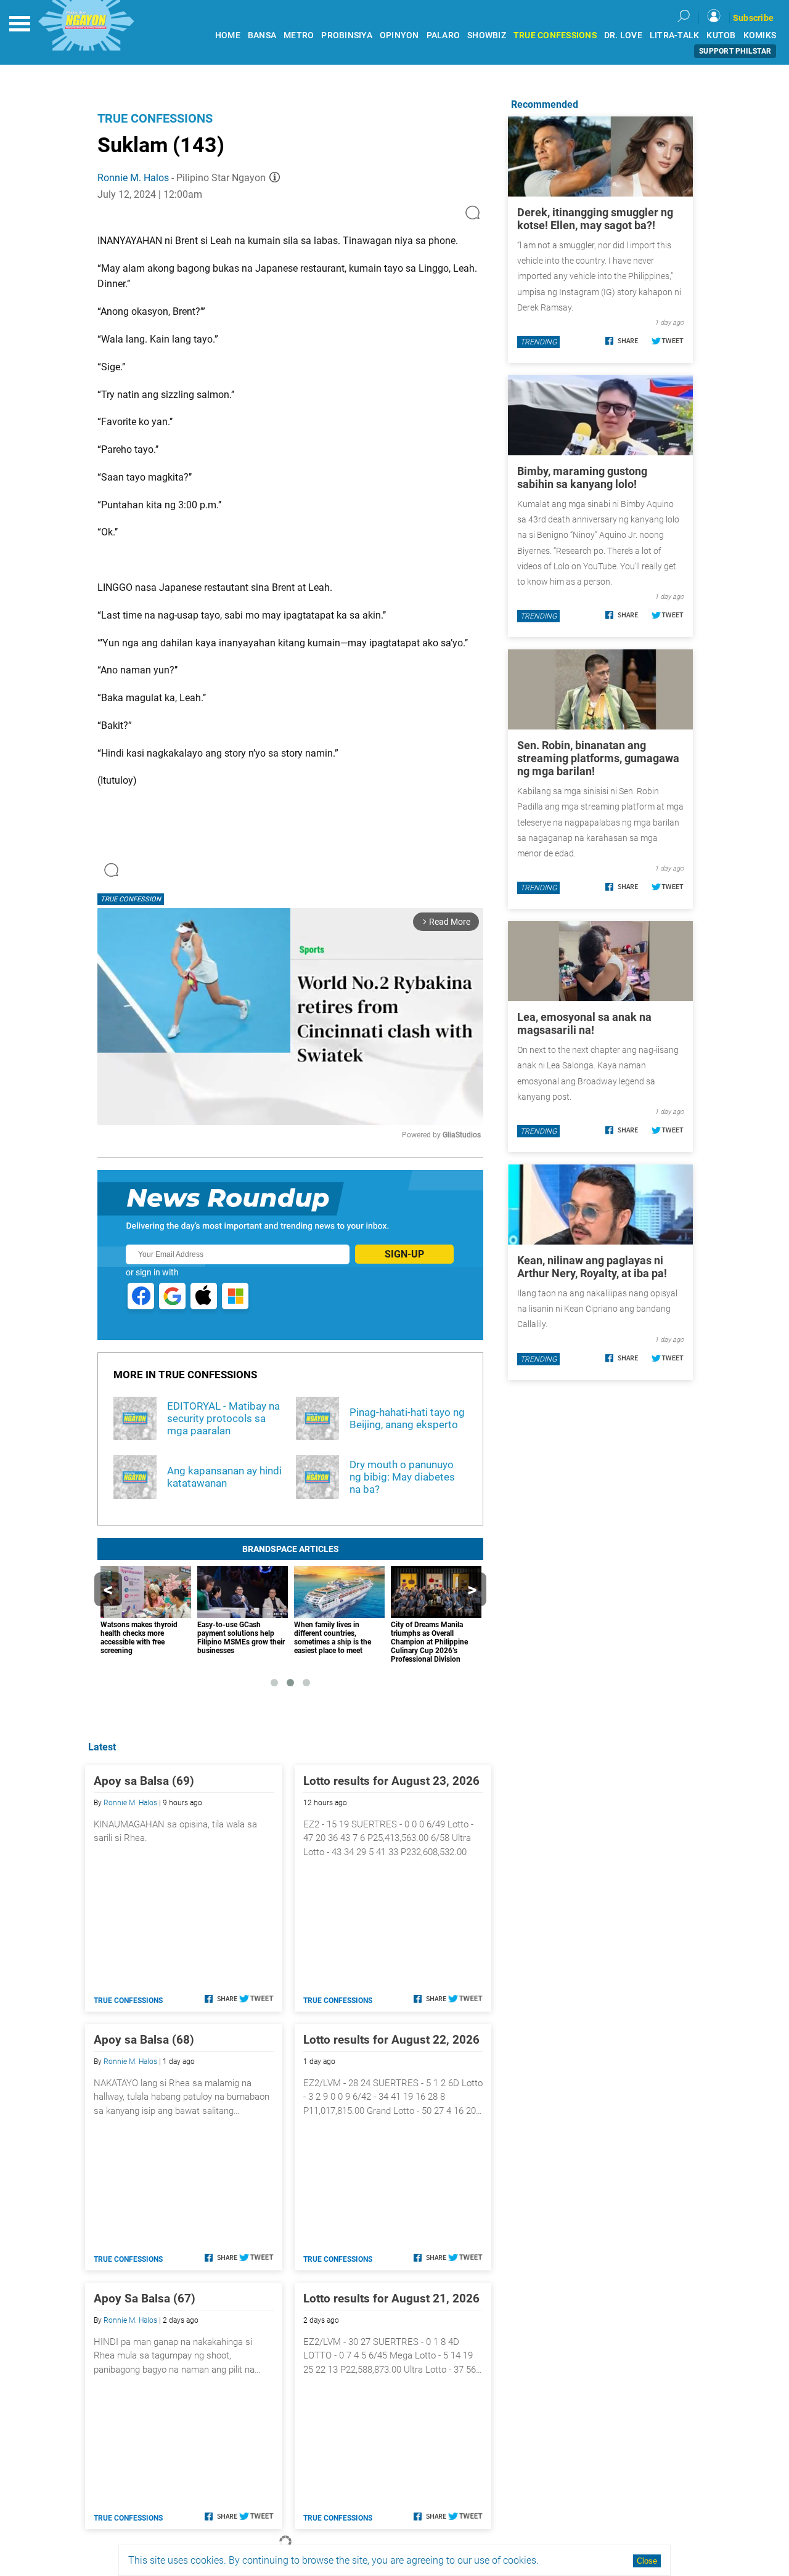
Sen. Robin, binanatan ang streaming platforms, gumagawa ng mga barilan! (598, 758)
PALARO (444, 35)
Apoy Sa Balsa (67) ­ (146, 2298)
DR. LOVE (623, 35)
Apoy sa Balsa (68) (144, 2040)
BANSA (262, 35)
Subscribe (753, 18)
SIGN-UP (404, 1254)
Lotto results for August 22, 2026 (391, 2040)
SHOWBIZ (487, 35)
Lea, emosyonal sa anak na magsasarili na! (584, 1023)
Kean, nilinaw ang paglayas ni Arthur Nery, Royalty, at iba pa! (592, 1267)
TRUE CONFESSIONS (555, 35)
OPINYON (399, 35)
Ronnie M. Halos (133, 178)
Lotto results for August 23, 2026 (391, 1781)
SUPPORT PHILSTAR (735, 51)
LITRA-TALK (675, 35)
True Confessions (155, 118)
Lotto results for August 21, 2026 (391, 2298)
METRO (299, 35)
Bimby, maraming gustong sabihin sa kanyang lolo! (582, 477)
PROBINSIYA (347, 35)
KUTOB (721, 35)
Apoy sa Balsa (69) (144, 1781)
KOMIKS (760, 35)
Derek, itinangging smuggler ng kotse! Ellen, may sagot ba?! (595, 219)
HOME (228, 35)
